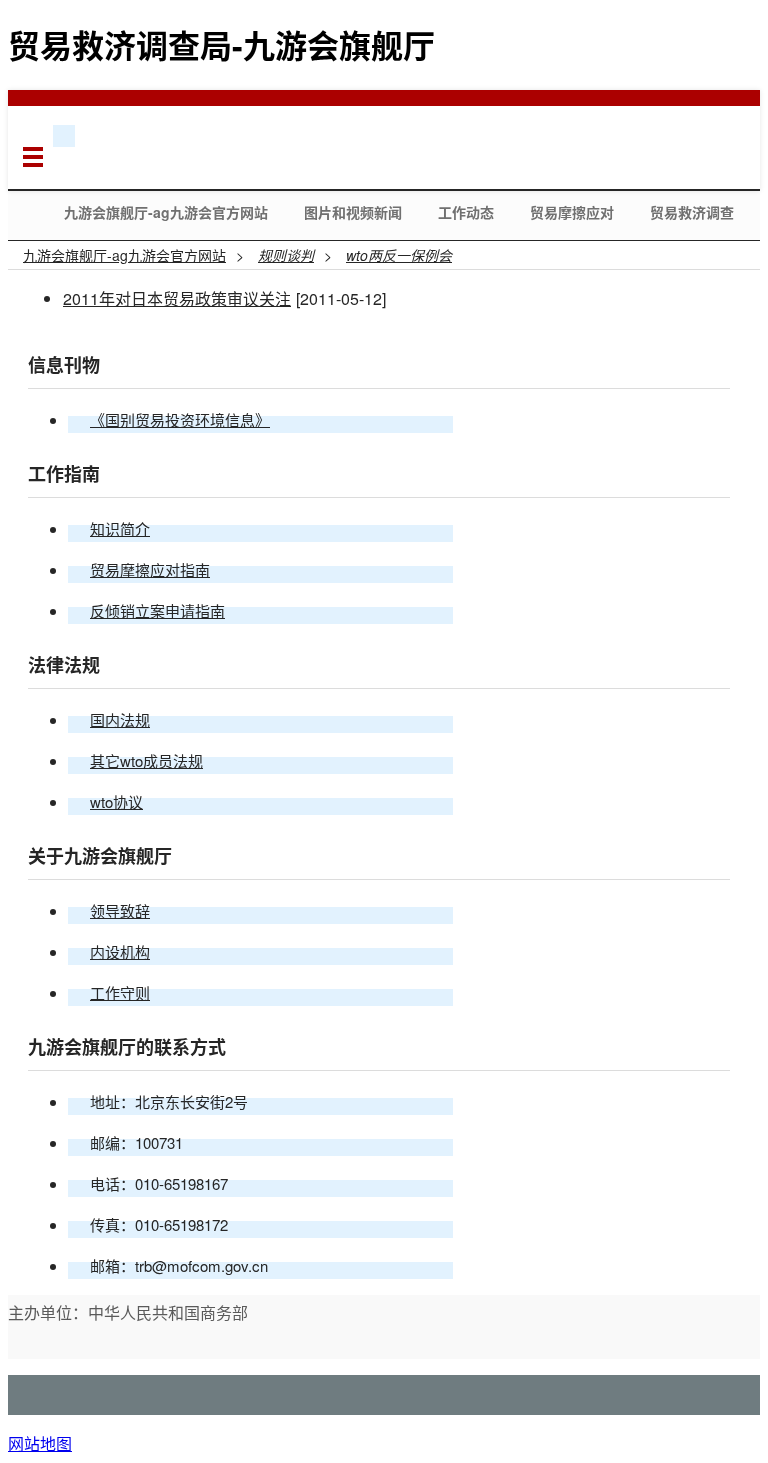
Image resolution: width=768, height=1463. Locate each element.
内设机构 (120, 951)
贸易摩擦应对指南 (150, 569)
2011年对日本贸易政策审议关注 (177, 298)
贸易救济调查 (692, 212)
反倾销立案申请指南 (157, 610)
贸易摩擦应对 (572, 212)
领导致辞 (120, 910)
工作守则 (120, 992)
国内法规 (120, 719)
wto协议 (116, 801)
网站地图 (40, 1443)
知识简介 (120, 528)
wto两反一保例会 (399, 255)
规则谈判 (286, 255)
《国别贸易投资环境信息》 (180, 419)
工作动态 (466, 212)
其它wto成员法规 (146, 760)
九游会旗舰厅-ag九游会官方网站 (166, 212)
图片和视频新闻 (353, 212)
